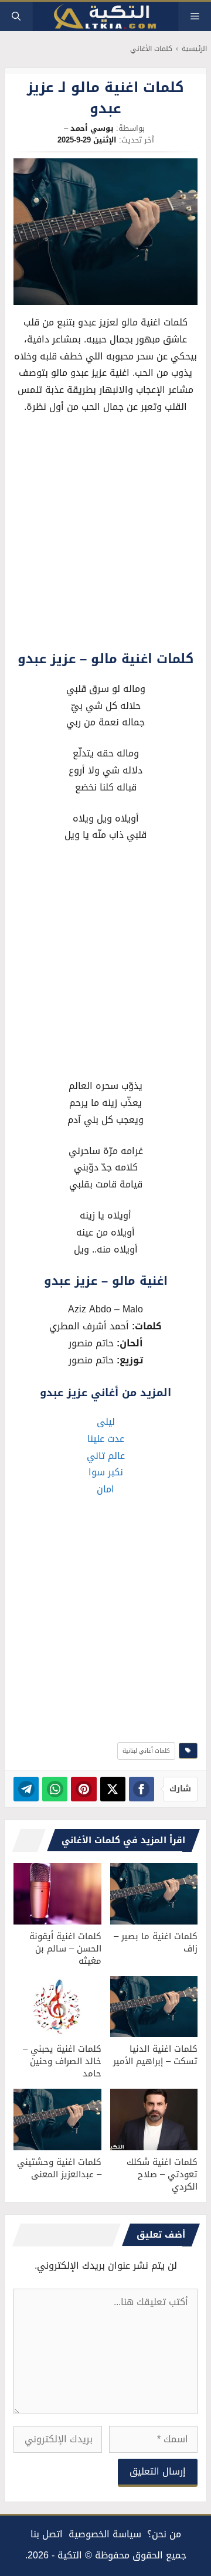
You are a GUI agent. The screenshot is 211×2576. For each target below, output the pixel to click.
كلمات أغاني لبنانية (146, 1751)
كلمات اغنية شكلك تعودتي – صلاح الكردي (162, 2174)
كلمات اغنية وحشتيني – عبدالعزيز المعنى (59, 2168)
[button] (16, 16)
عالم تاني (106, 1456)
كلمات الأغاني (151, 49)
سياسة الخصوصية (105, 2534)
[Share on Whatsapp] (55, 1789)
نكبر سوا (106, 1472)
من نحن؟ (164, 2534)
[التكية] (105, 17)
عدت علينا (106, 1439)
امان (105, 1489)
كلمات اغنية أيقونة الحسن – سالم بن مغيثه (65, 1949)
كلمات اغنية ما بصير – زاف (156, 1942)
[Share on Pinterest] (84, 1789)
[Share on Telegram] (26, 1789)
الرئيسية (194, 49)
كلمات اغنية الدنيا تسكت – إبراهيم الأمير (155, 2055)
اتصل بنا (47, 2534)
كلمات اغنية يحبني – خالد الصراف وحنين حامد (62, 2061)
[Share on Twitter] (113, 1789)
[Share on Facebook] (142, 1789)
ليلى (106, 1422)
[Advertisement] (105, 535)
